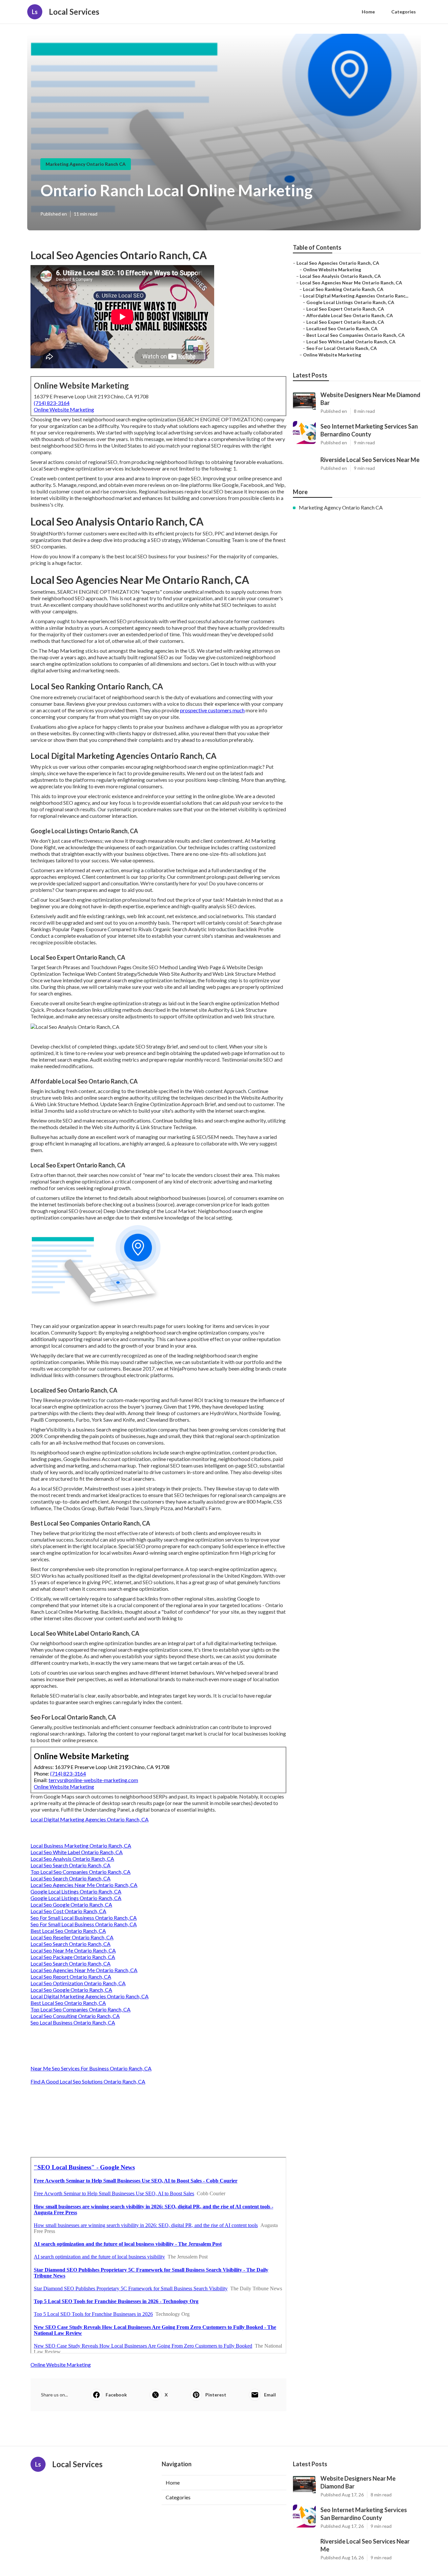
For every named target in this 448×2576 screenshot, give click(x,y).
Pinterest (216, 2395)
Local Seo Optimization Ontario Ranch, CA (78, 1983)
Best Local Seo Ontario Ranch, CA (68, 1931)
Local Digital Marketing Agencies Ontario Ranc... (356, 296)
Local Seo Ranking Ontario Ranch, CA (343, 289)
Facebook (116, 2395)
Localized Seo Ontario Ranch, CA (342, 328)
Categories (404, 12)
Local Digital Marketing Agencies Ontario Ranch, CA (90, 1819)
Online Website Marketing (64, 409)
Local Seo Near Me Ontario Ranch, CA (73, 1950)
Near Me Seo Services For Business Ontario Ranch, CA (91, 2068)
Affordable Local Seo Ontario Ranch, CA (350, 315)
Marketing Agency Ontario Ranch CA (86, 164)
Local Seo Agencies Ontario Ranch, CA (338, 263)
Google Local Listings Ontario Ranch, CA (76, 1891)
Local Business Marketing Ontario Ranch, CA (81, 1845)
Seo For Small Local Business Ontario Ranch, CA (84, 1918)
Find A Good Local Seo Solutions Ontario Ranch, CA (88, 2081)
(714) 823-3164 (52, 403)
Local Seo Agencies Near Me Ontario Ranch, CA (84, 1885)
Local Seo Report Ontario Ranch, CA (71, 1977)
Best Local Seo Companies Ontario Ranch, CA (356, 335)
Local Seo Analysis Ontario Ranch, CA (72, 1859)
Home (368, 12)
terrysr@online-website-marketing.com (93, 1780)
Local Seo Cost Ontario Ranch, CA (68, 1911)
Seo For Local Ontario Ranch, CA (342, 348)
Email (270, 2395)
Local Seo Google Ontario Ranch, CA (71, 1904)
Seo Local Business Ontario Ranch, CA (73, 2022)
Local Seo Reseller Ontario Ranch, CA (72, 1937)
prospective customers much (212, 710)
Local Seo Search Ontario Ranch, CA (71, 1865)
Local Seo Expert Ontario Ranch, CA (345, 309)
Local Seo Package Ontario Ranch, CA (73, 1957)
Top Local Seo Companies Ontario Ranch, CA (81, 1872)
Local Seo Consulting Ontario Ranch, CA (75, 2016)
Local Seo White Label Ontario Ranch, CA (77, 1852)
